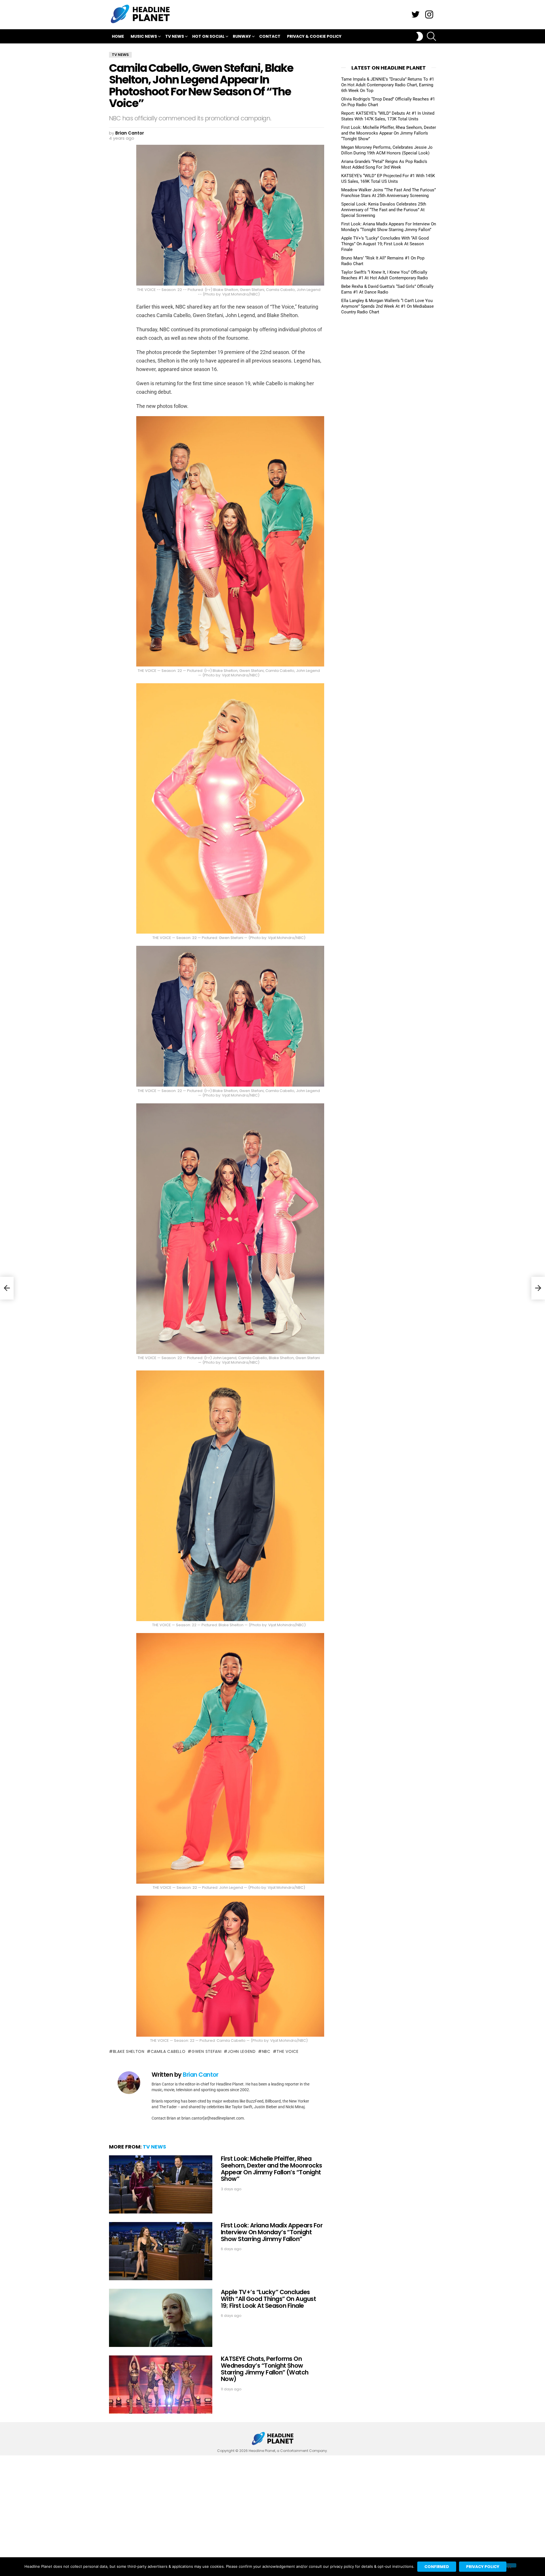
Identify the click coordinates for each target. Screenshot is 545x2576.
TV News (175, 36)
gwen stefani (207, 2051)
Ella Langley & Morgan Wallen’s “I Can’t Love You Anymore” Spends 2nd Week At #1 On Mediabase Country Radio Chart (387, 306)
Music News (144, 36)
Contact (270, 36)
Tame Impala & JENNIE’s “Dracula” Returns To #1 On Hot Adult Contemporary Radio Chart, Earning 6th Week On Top (388, 85)
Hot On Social (208, 36)
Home (118, 36)
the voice (287, 2051)
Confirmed (437, 2567)
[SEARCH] (431, 36)
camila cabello (168, 2051)
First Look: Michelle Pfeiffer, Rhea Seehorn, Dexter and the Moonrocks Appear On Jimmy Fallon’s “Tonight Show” (272, 2169)
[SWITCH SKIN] (420, 36)
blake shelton (129, 2051)
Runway (242, 36)
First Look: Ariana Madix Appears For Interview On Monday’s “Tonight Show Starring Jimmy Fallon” (272, 2232)
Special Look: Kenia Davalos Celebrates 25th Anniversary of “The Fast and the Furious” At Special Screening (384, 210)
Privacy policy (483, 2567)
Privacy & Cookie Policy (314, 36)
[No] (509, 2565)
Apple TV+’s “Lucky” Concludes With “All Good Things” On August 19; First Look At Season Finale (268, 2299)
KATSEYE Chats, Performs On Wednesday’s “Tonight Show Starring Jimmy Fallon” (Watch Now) (265, 2369)
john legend (242, 2051)
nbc (266, 2051)
